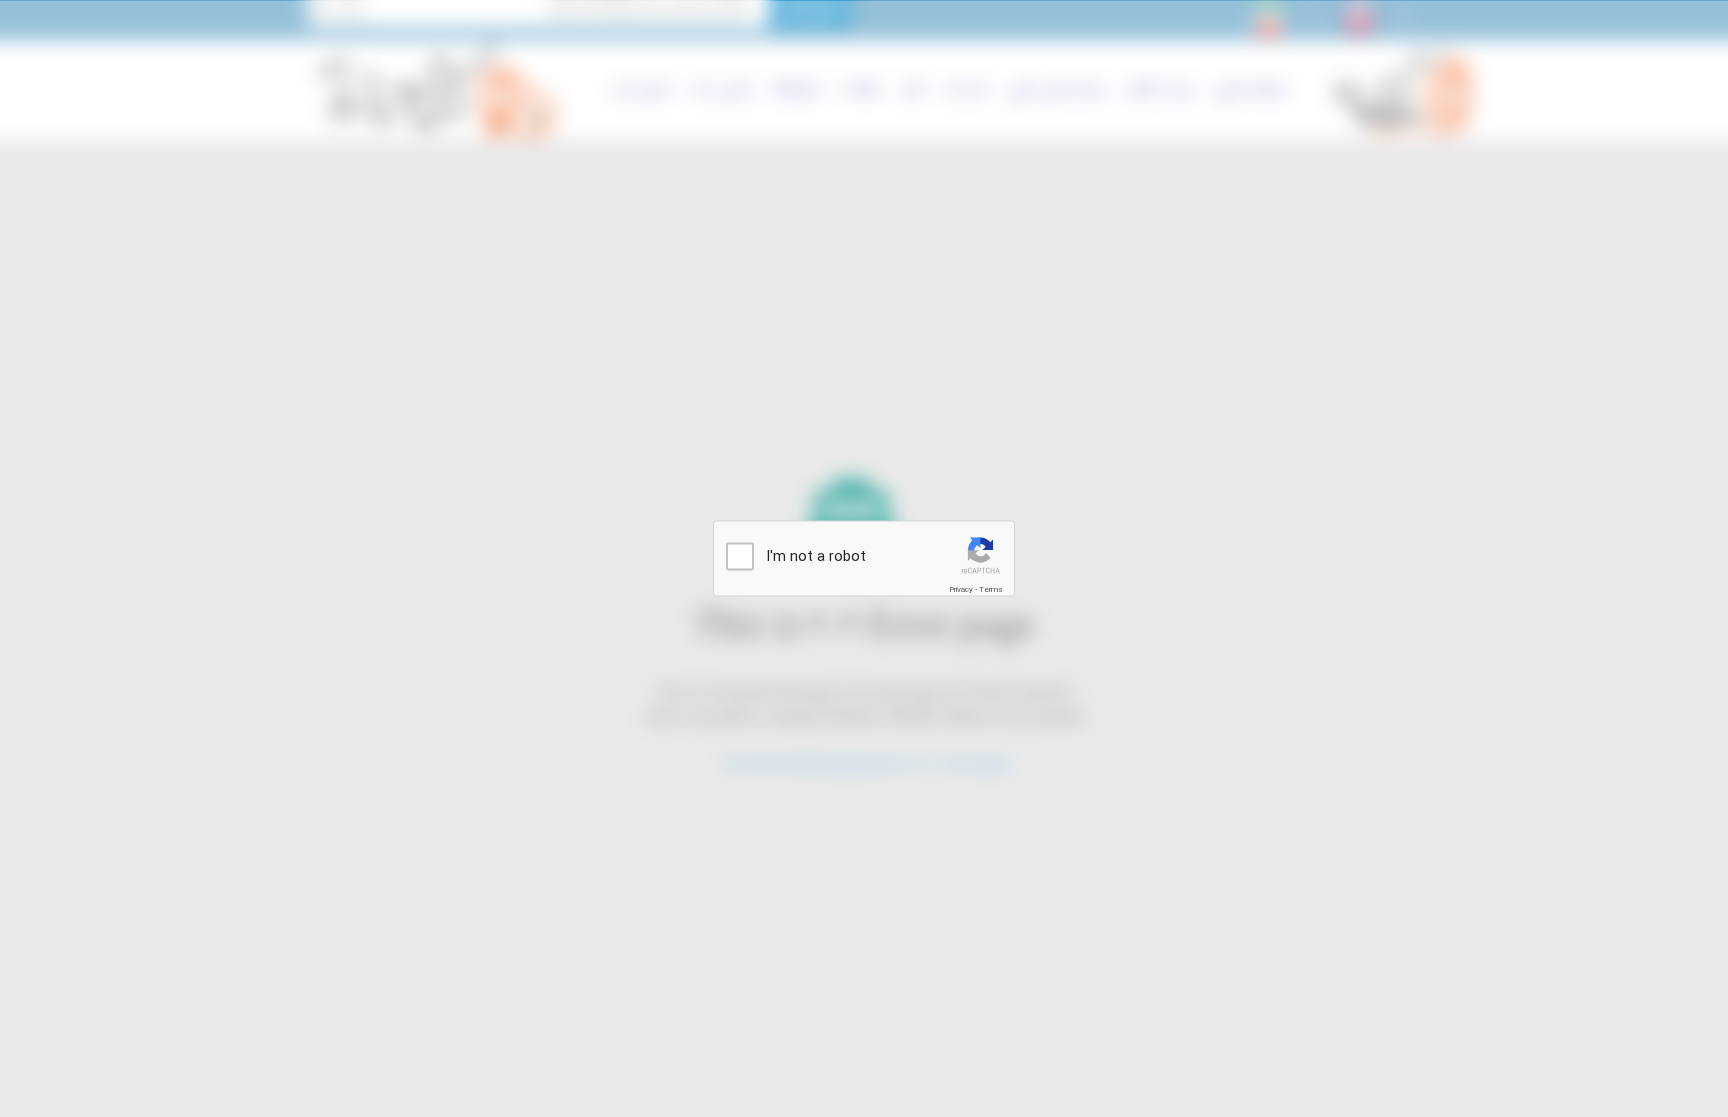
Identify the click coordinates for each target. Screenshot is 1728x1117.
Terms (991, 589)
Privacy (961, 589)
